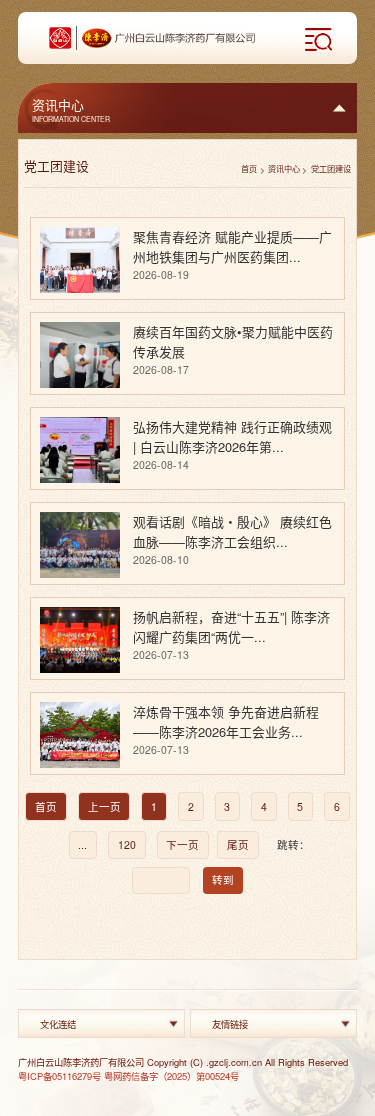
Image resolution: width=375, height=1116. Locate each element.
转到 (223, 879)
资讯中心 (284, 168)
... (82, 844)
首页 (249, 168)
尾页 (238, 844)
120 (127, 844)
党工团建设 (331, 168)
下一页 (182, 844)
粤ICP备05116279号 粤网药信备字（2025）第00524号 (128, 1076)
